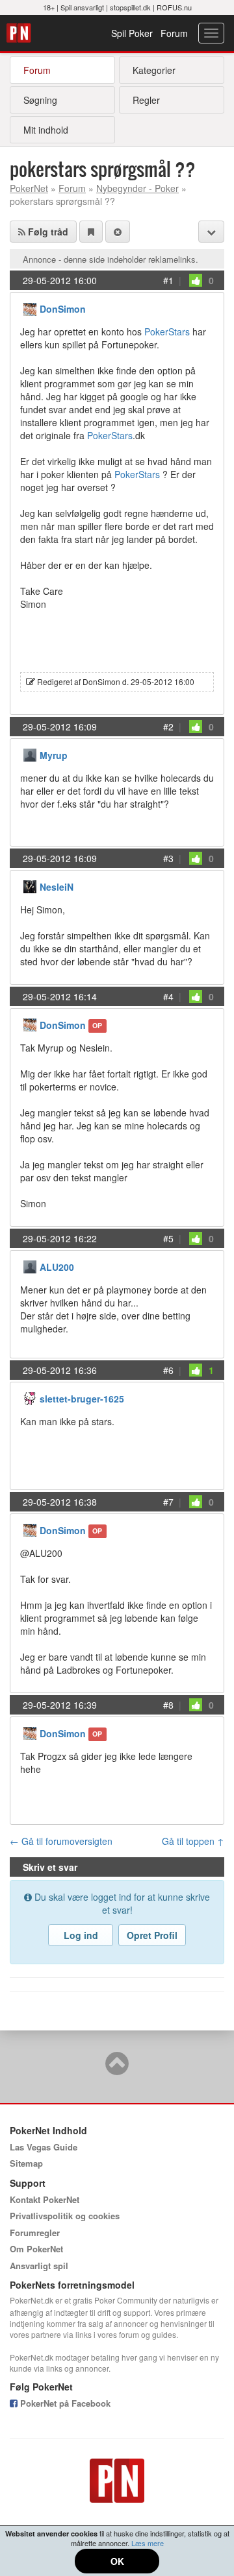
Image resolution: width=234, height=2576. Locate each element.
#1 (168, 280)
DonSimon (63, 309)
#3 (168, 858)
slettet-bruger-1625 (82, 1399)
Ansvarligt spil (39, 2266)
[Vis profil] (30, 308)
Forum (174, 33)
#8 (168, 1705)
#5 (168, 1238)
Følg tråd (47, 232)
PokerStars (167, 331)
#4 (168, 996)
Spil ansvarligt (82, 7)
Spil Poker (132, 33)
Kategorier (154, 70)
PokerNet (20, 33)
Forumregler (35, 2233)
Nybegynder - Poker (137, 188)
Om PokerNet (36, 2249)
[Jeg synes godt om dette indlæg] (196, 280)
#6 (168, 1370)
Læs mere (148, 2543)
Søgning (40, 100)
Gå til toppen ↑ (193, 1841)
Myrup (54, 755)
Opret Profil (152, 1935)
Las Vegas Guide (44, 2147)
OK (117, 2561)
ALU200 (57, 1267)
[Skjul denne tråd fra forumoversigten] (118, 232)
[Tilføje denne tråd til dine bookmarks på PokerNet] (91, 232)
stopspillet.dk (130, 7)
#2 (168, 727)
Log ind (81, 1935)
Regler (146, 100)
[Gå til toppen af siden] (117, 2069)
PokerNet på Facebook (64, 2403)
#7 (168, 1502)
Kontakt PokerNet (45, 2199)
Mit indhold (46, 130)
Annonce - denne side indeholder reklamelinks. (110, 259)
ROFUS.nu (174, 7)
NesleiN (57, 887)
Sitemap (26, 2163)
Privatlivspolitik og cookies (65, 2216)
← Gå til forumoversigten (61, 1841)
